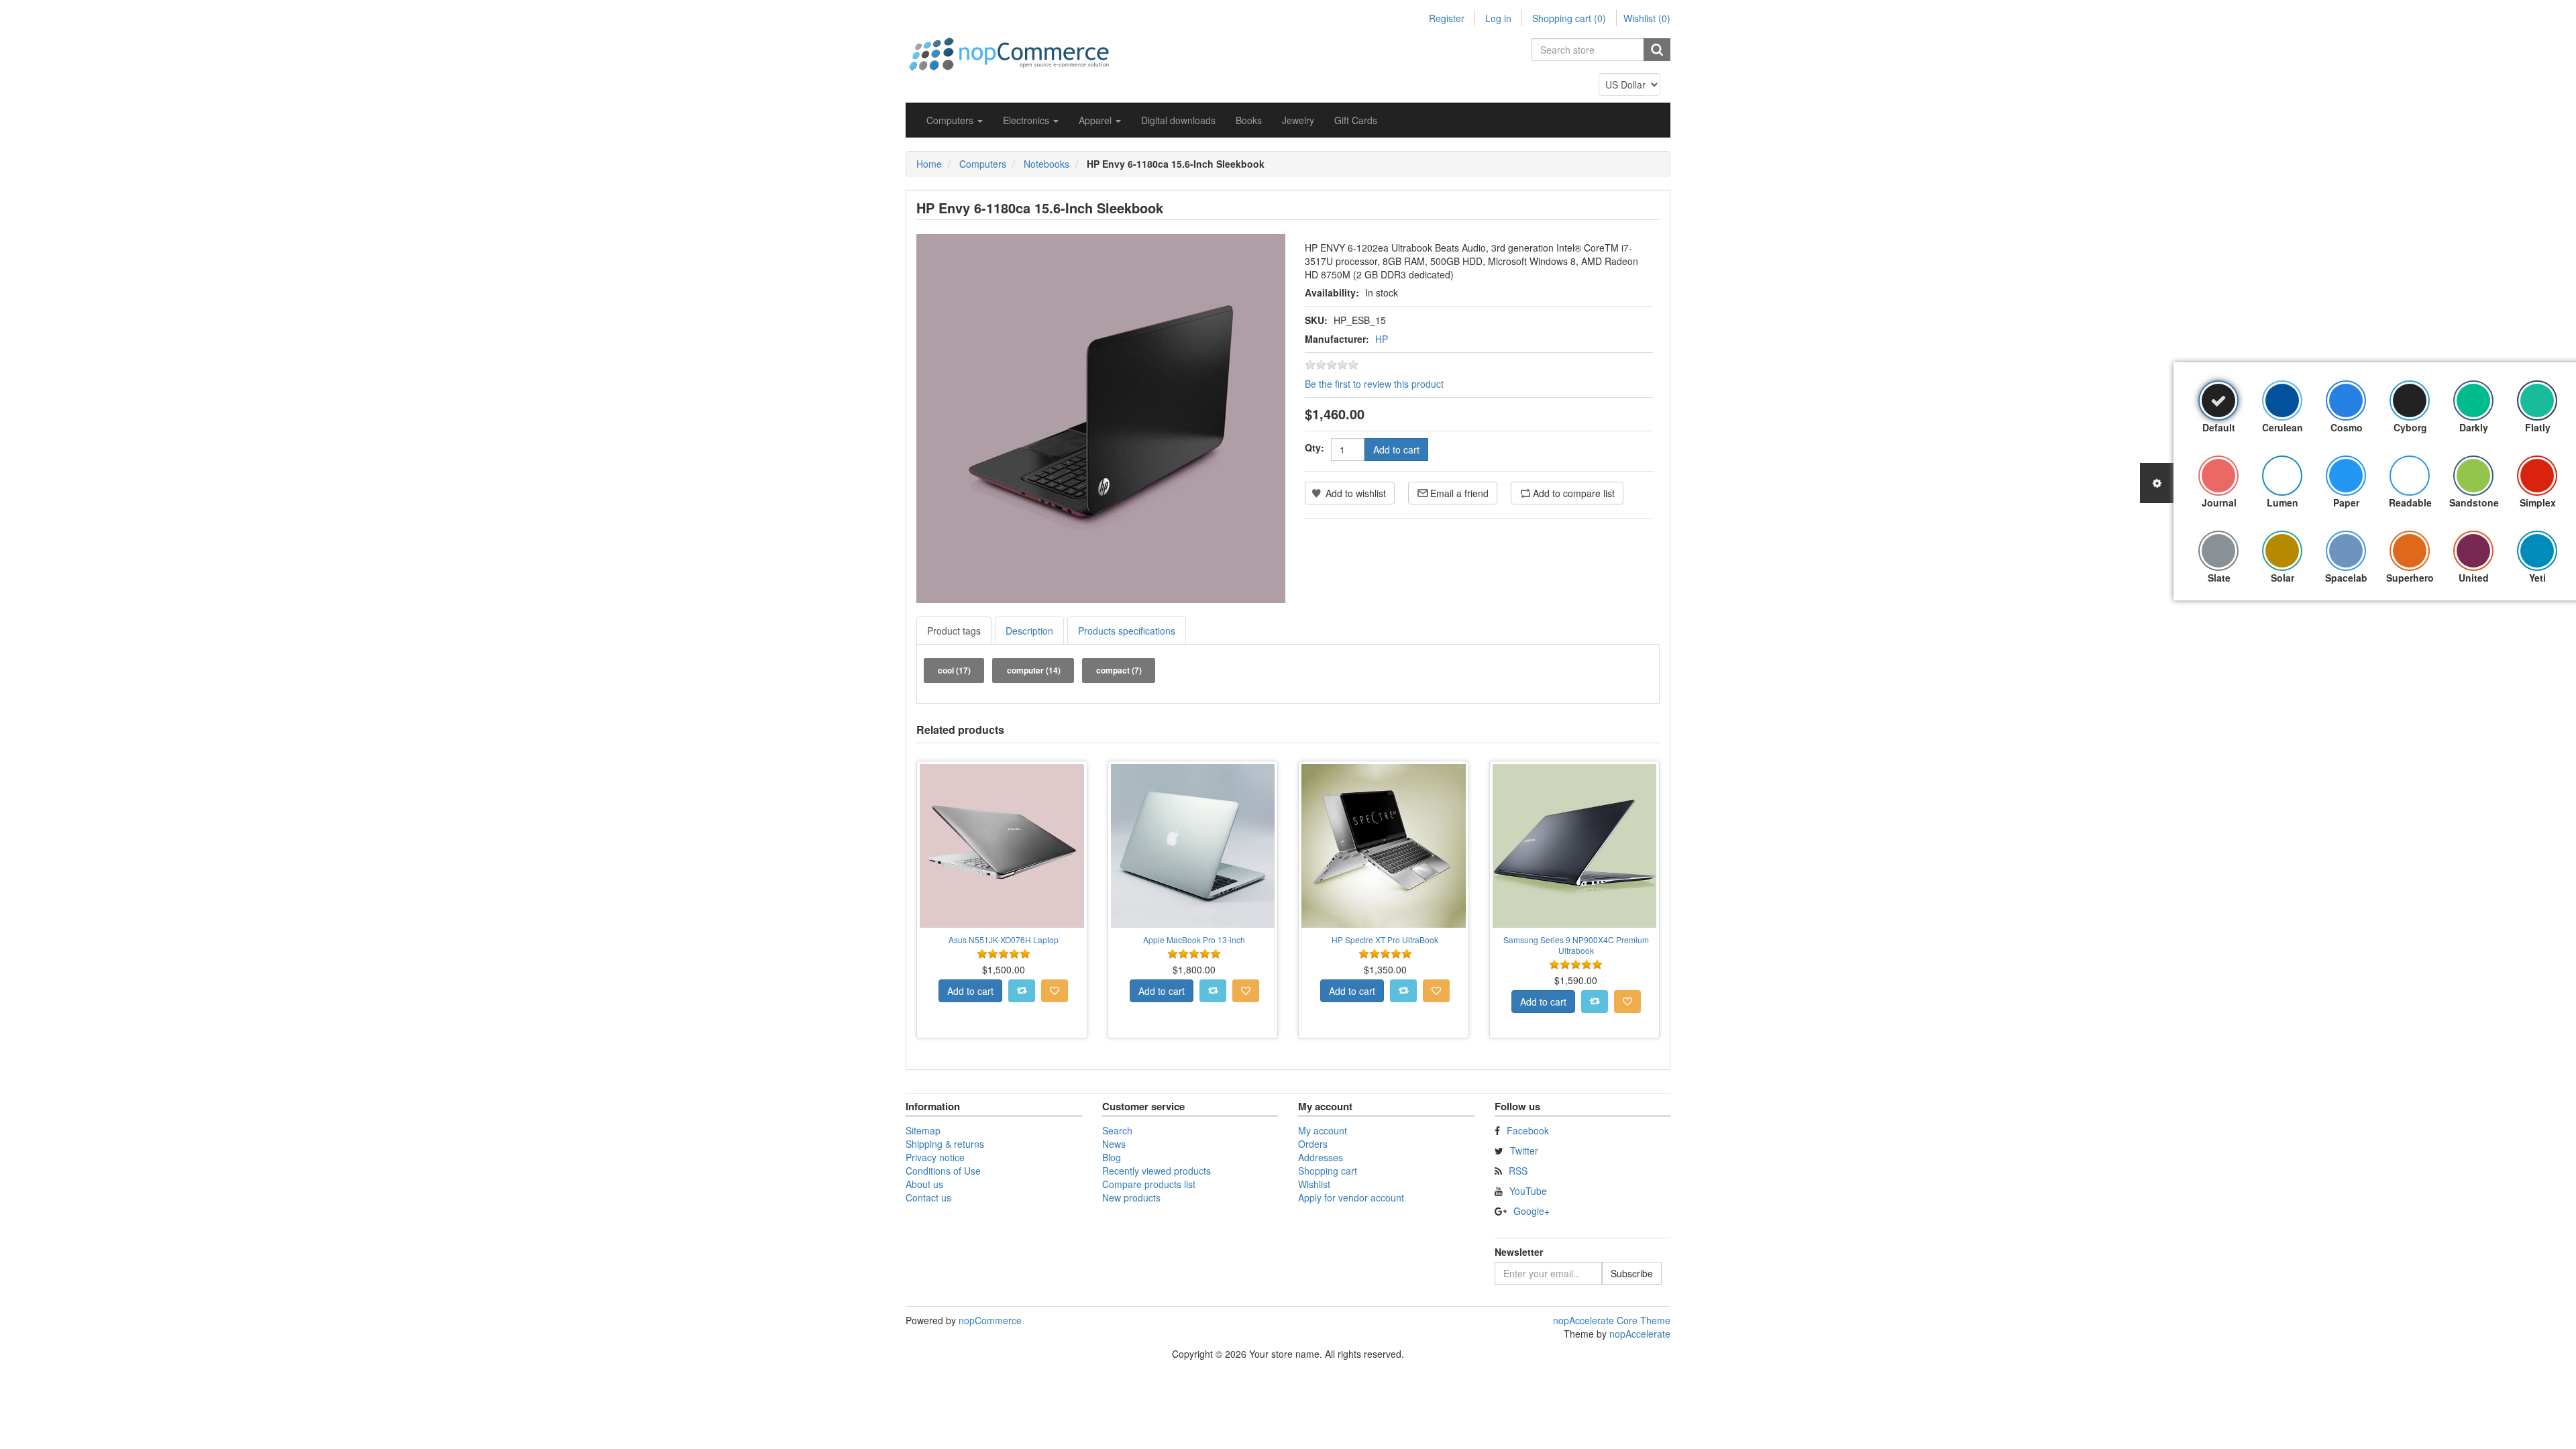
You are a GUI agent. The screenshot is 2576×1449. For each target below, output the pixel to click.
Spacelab (2346, 578)
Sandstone (2474, 502)
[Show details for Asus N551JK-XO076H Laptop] (1002, 846)
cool (954, 670)
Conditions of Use (943, 1171)
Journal (2219, 502)
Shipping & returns (945, 1144)
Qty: (1314, 447)
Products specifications (1127, 631)
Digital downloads (1178, 120)
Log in (1498, 18)
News (1114, 1144)
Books (1249, 120)
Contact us (928, 1197)
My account (1323, 1130)
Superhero (2410, 578)
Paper (2346, 502)
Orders (1313, 1144)
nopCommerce (990, 1320)
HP (1382, 339)
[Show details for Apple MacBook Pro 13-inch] (1193, 846)
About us (924, 1184)
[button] (955, 120)
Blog (1112, 1157)
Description (1029, 631)
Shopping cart (1328, 1171)
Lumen (2283, 502)
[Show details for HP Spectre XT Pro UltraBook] (1384, 846)
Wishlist (1314, 1184)
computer (1034, 670)
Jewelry (1298, 120)
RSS (1518, 1171)
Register (1447, 18)
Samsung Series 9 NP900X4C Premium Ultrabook (1576, 945)
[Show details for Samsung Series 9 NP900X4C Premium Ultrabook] (1575, 846)
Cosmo (2347, 427)
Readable (2410, 502)
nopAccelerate (1640, 1334)
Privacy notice (935, 1157)
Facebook (1528, 1130)
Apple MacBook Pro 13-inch (1194, 940)
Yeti (2537, 578)
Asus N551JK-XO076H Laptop (1004, 940)
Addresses (1321, 1157)
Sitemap (923, 1130)
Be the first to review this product (1374, 384)
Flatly (2538, 427)
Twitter (1524, 1150)
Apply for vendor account (1351, 1197)
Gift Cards (1356, 120)
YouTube (1528, 1191)
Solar (2283, 578)
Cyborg (2410, 427)
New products (1131, 1197)
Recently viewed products (1157, 1171)
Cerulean (2283, 427)
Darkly (2474, 427)
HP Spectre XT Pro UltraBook (1385, 940)
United (2474, 578)
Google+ (1532, 1211)
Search (1117, 1130)
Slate (2219, 578)
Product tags (954, 631)
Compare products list (1149, 1184)
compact (1119, 670)
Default (2219, 427)
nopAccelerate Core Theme (1612, 1320)
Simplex (2538, 502)
